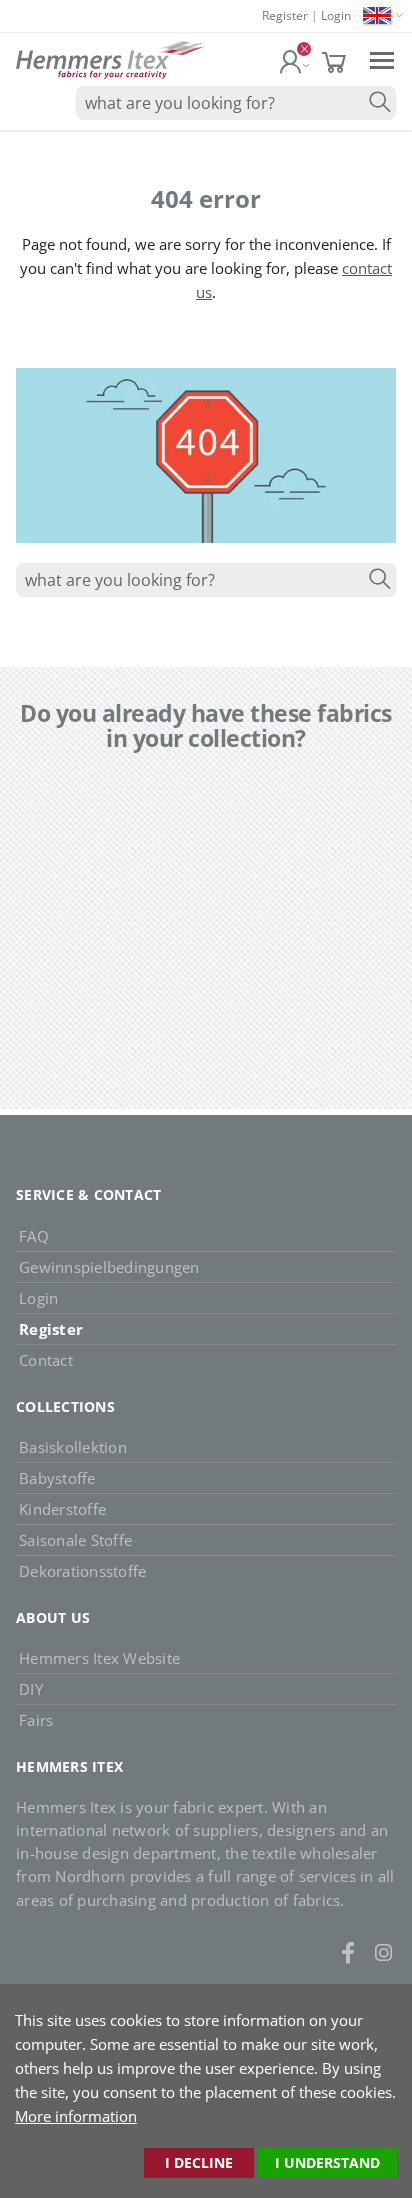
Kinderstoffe (62, 1509)
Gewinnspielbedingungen (109, 1267)
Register (285, 15)
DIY (31, 1689)
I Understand (327, 2162)
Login (336, 15)
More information (76, 2116)
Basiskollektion (73, 1447)
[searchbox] (236, 103)
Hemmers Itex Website (99, 1658)
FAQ (34, 1236)
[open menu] (382, 59)
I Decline (199, 2162)
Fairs (36, 1720)
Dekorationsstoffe (82, 1571)
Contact (46, 1360)
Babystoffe (57, 1478)
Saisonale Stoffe (75, 1540)
